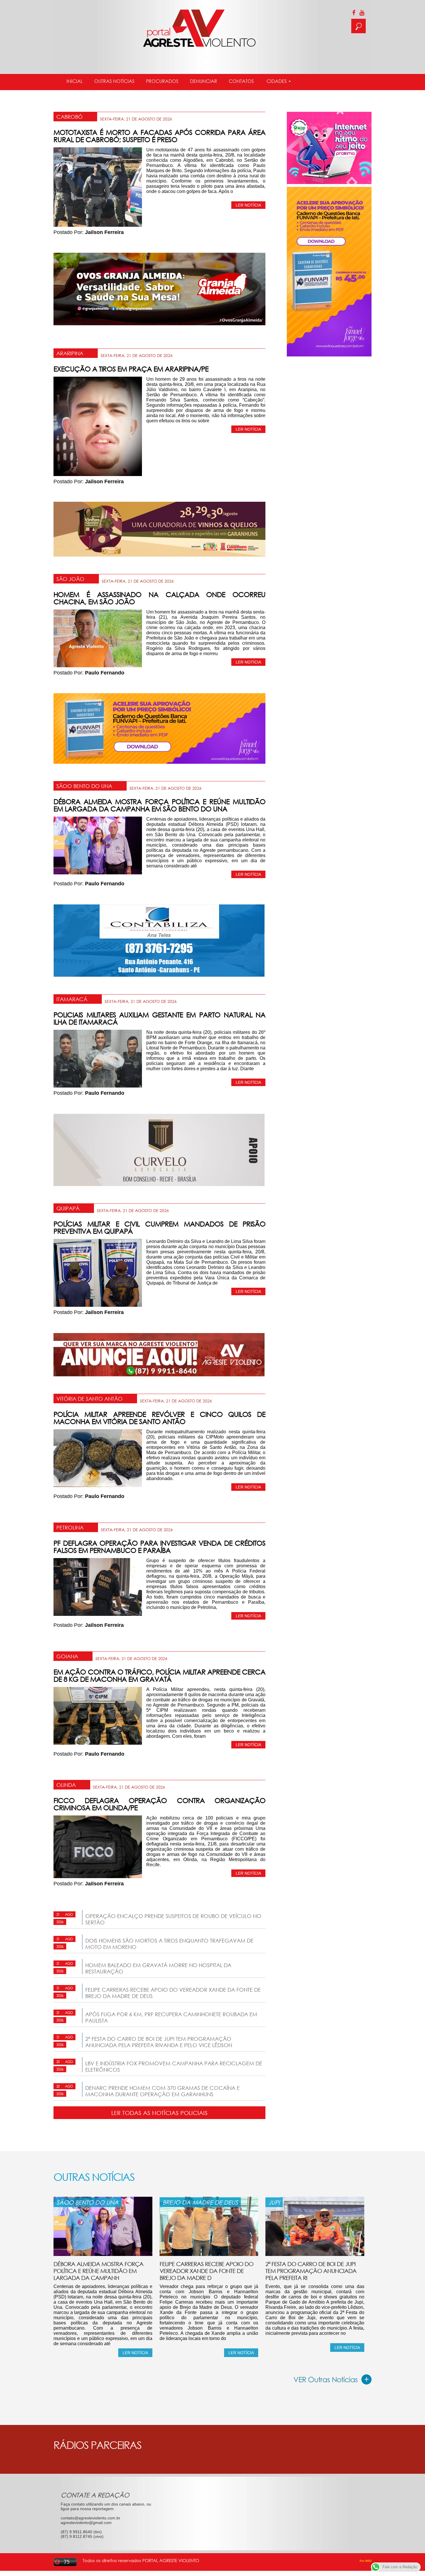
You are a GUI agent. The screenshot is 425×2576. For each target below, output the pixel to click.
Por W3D (366, 2561)
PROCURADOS (162, 81)
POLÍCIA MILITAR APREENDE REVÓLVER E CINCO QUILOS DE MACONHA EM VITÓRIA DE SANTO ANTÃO (159, 1418)
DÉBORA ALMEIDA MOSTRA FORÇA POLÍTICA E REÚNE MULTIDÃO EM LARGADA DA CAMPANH (98, 2271)
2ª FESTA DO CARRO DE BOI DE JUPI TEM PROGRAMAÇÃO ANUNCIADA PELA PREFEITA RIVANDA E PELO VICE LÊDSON (159, 2042)
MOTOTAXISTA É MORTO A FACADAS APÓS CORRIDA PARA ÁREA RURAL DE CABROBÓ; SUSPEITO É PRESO (159, 136)
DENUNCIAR (204, 81)
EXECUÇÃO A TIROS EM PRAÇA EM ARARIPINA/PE (131, 369)
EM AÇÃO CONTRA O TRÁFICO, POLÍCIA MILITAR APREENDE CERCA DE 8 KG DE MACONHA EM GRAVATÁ (159, 1675)
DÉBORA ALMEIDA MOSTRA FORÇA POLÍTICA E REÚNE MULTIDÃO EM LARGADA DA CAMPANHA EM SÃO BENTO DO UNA (159, 805)
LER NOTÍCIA (248, 205)
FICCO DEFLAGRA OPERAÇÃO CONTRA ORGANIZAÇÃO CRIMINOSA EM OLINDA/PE (159, 1804)
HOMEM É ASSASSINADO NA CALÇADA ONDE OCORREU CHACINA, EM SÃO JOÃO (159, 598)
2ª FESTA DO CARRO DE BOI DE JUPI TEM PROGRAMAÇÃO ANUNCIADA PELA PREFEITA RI (311, 2271)
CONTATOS (241, 81)
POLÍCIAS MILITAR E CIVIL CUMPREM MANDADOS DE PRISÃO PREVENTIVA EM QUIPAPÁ (159, 1227)
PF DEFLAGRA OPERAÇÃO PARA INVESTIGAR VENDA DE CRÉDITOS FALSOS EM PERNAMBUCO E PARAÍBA (159, 1547)
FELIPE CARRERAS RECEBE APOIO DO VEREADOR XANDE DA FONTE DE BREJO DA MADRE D (206, 2271)
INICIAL (75, 81)
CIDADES (277, 81)
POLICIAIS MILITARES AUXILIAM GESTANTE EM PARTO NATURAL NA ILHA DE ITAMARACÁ (159, 1018)
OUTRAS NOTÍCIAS (114, 81)
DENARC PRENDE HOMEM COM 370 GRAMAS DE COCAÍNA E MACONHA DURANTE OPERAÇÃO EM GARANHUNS (162, 2091)
